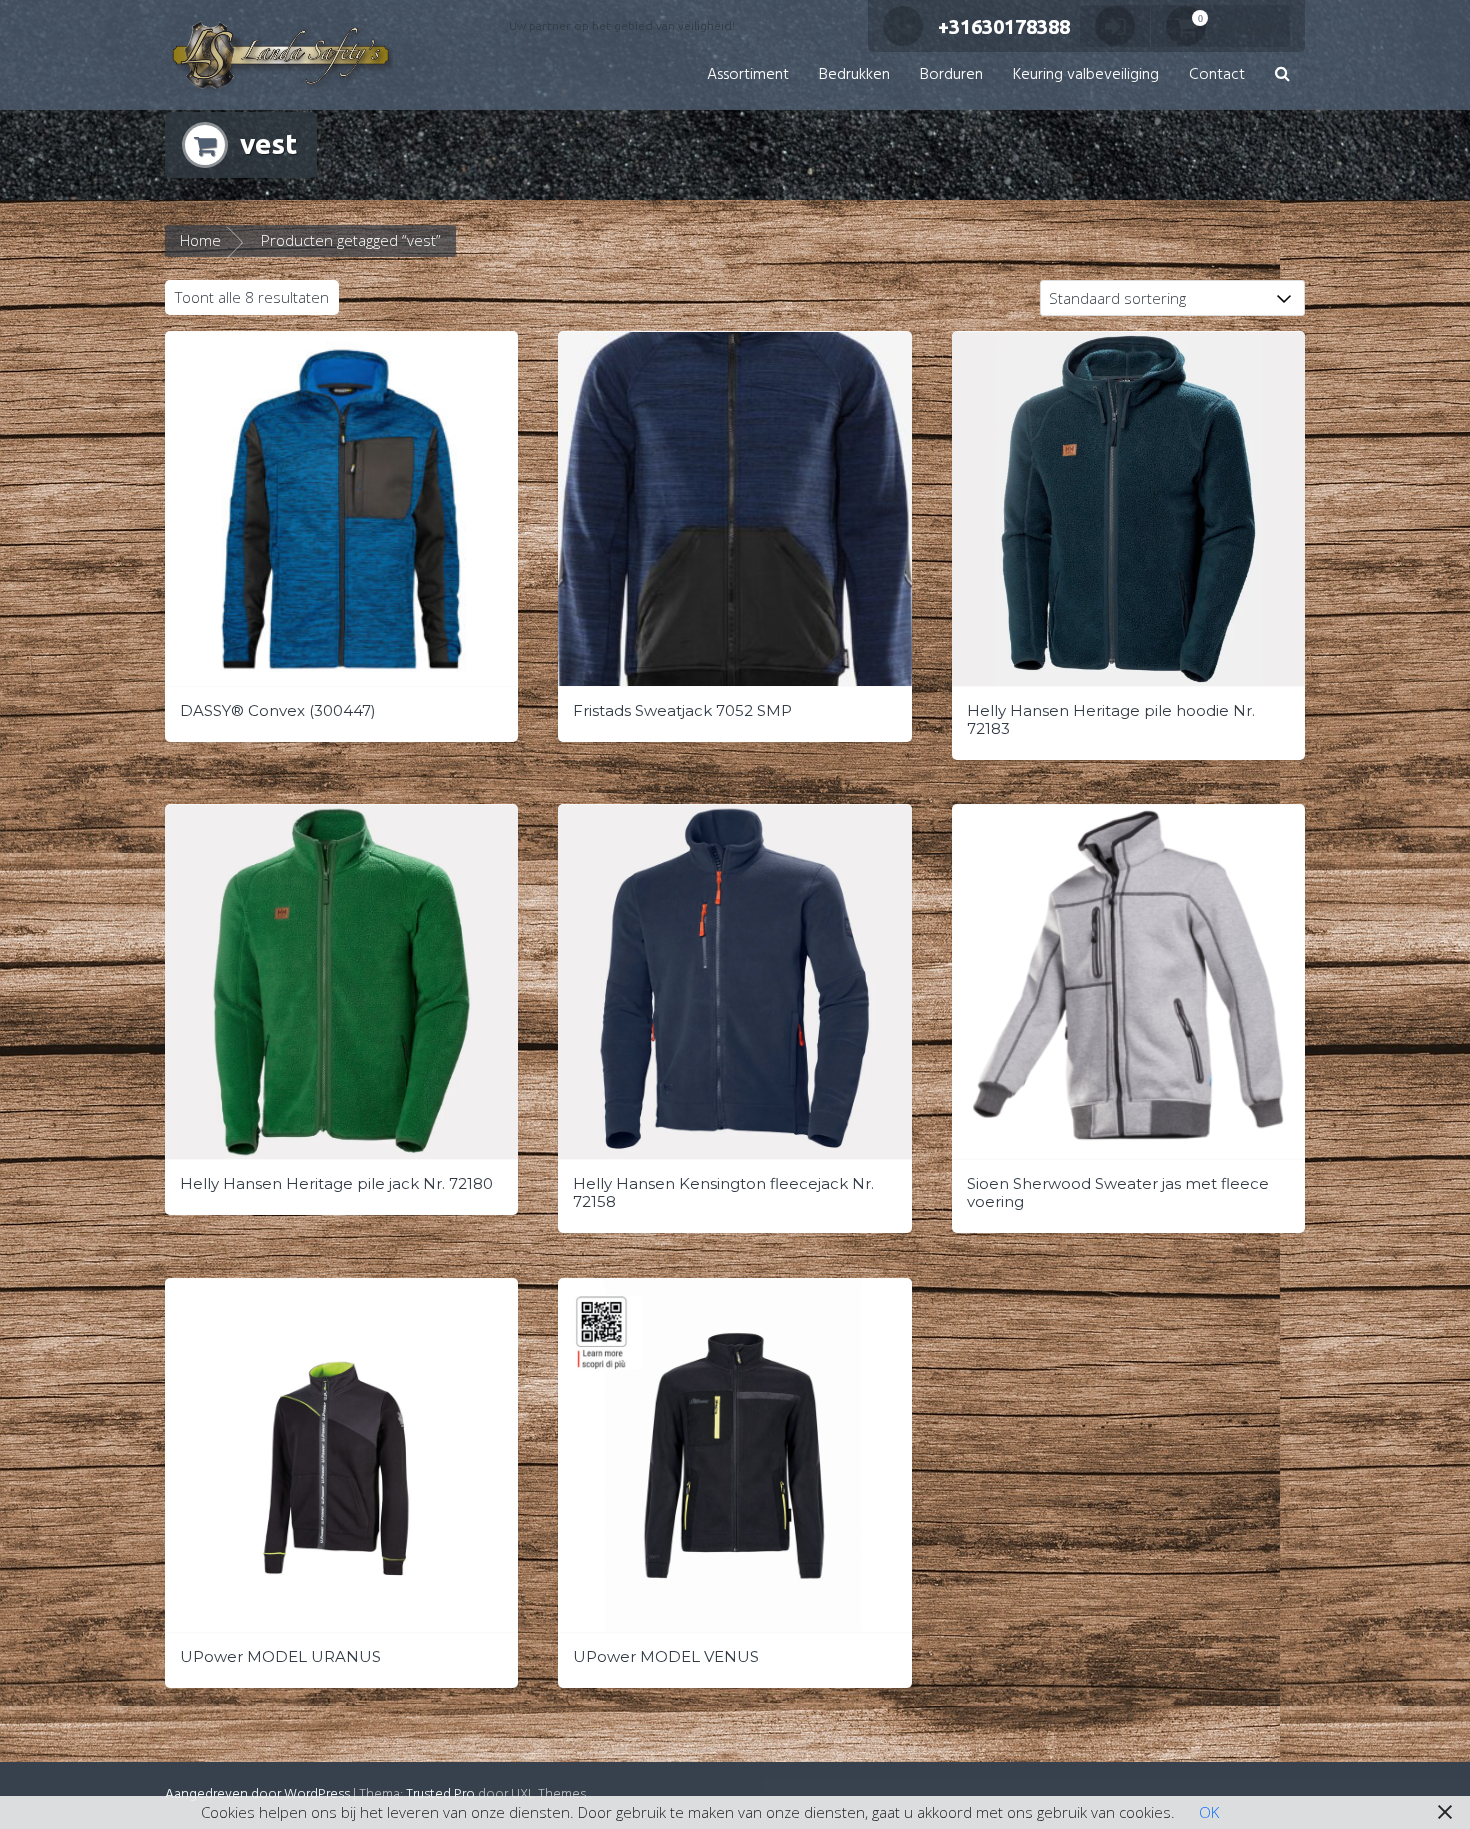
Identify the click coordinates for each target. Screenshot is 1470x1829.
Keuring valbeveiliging (1086, 75)
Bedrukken (854, 75)
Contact (1217, 75)
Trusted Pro (440, 1794)
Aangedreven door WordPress (257, 1794)
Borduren (951, 75)
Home (200, 240)
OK (1209, 1812)
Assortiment (748, 75)
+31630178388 (1004, 26)
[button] (1282, 75)
